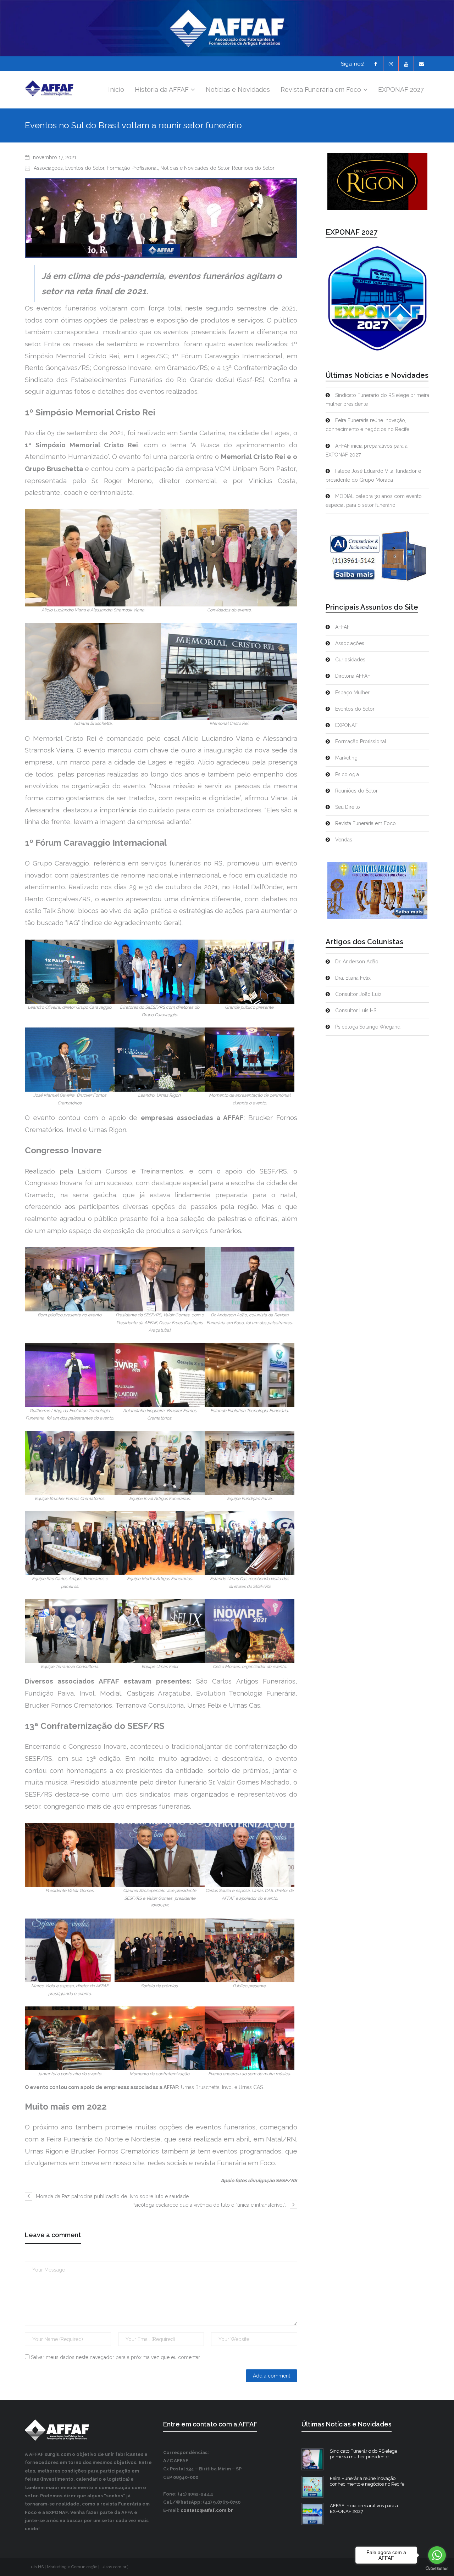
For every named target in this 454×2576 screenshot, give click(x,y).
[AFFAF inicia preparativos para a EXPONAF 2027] (312, 2514)
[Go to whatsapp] (437, 2555)
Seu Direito (348, 807)
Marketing (346, 758)
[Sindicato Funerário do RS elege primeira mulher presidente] (312, 2459)
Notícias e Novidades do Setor (195, 168)
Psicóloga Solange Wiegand (368, 1027)
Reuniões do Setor (253, 168)
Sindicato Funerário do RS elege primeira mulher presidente (377, 400)
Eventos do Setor (85, 168)
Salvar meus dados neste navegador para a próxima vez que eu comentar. (116, 2357)
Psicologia (347, 774)
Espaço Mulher (352, 693)
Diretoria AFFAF (353, 676)
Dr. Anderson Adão (357, 962)
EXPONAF (346, 725)
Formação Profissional (132, 168)
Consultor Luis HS (356, 1010)
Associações (48, 168)
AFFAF (342, 627)
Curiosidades (350, 660)
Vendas (344, 840)
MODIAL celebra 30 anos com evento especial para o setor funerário (374, 501)
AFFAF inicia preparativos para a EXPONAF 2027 (367, 450)
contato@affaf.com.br (207, 2510)
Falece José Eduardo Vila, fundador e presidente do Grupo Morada (373, 475)
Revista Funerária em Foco (366, 823)
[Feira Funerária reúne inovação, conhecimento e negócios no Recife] (312, 2487)
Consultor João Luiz (358, 994)
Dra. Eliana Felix (353, 978)
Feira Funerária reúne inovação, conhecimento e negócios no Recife (367, 425)
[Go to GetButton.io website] (437, 2569)
